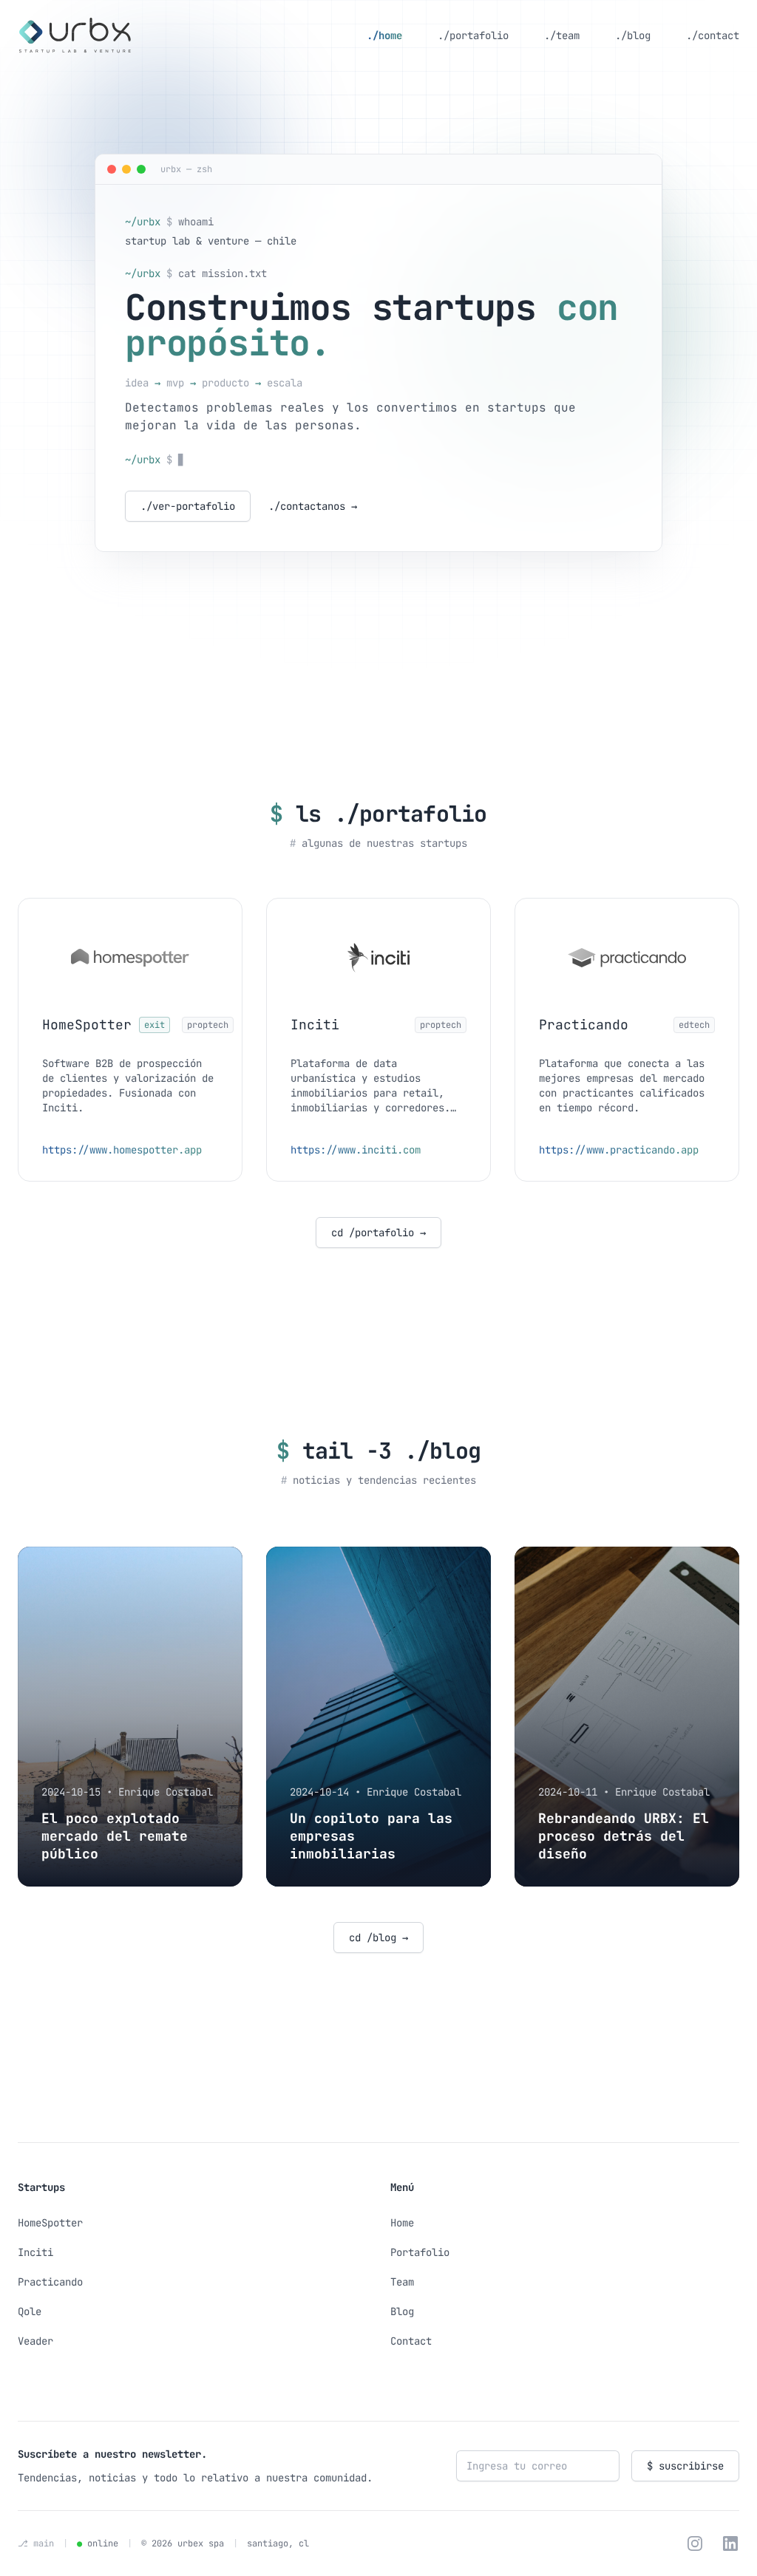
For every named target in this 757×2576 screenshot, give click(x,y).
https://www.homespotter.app (122, 1150)
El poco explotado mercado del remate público (115, 1836)
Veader (35, 2341)
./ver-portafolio (188, 506)
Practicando (50, 2282)
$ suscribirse (685, 2466)
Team (402, 2282)
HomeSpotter (50, 2223)
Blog (402, 2311)
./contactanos (313, 506)
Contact (411, 2341)
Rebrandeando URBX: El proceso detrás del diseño (624, 1836)
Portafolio (420, 2252)
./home (384, 35)
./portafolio (473, 35)
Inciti (35, 2252)
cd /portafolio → (378, 1233)
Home (402, 2223)
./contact (713, 35)
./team (562, 35)
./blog (633, 35)
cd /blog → (378, 1938)
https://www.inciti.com (356, 1150)
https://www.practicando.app (619, 1150)
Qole (30, 2311)
